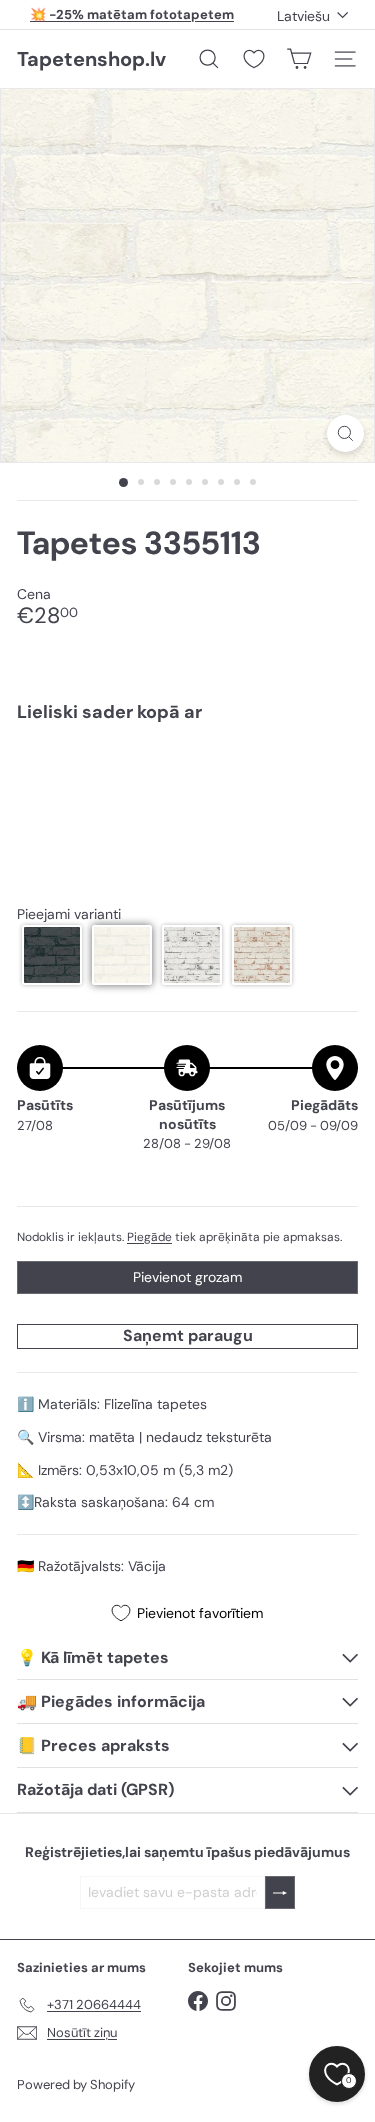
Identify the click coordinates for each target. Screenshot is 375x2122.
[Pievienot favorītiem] (331, 779)
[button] (52, 955)
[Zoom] (345, 433)
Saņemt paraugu (188, 1335)
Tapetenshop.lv (91, 59)
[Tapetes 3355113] (187, 807)
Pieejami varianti (69, 914)
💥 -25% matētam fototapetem (132, 14)
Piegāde (149, 1237)
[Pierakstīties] (280, 1892)
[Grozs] (299, 59)
